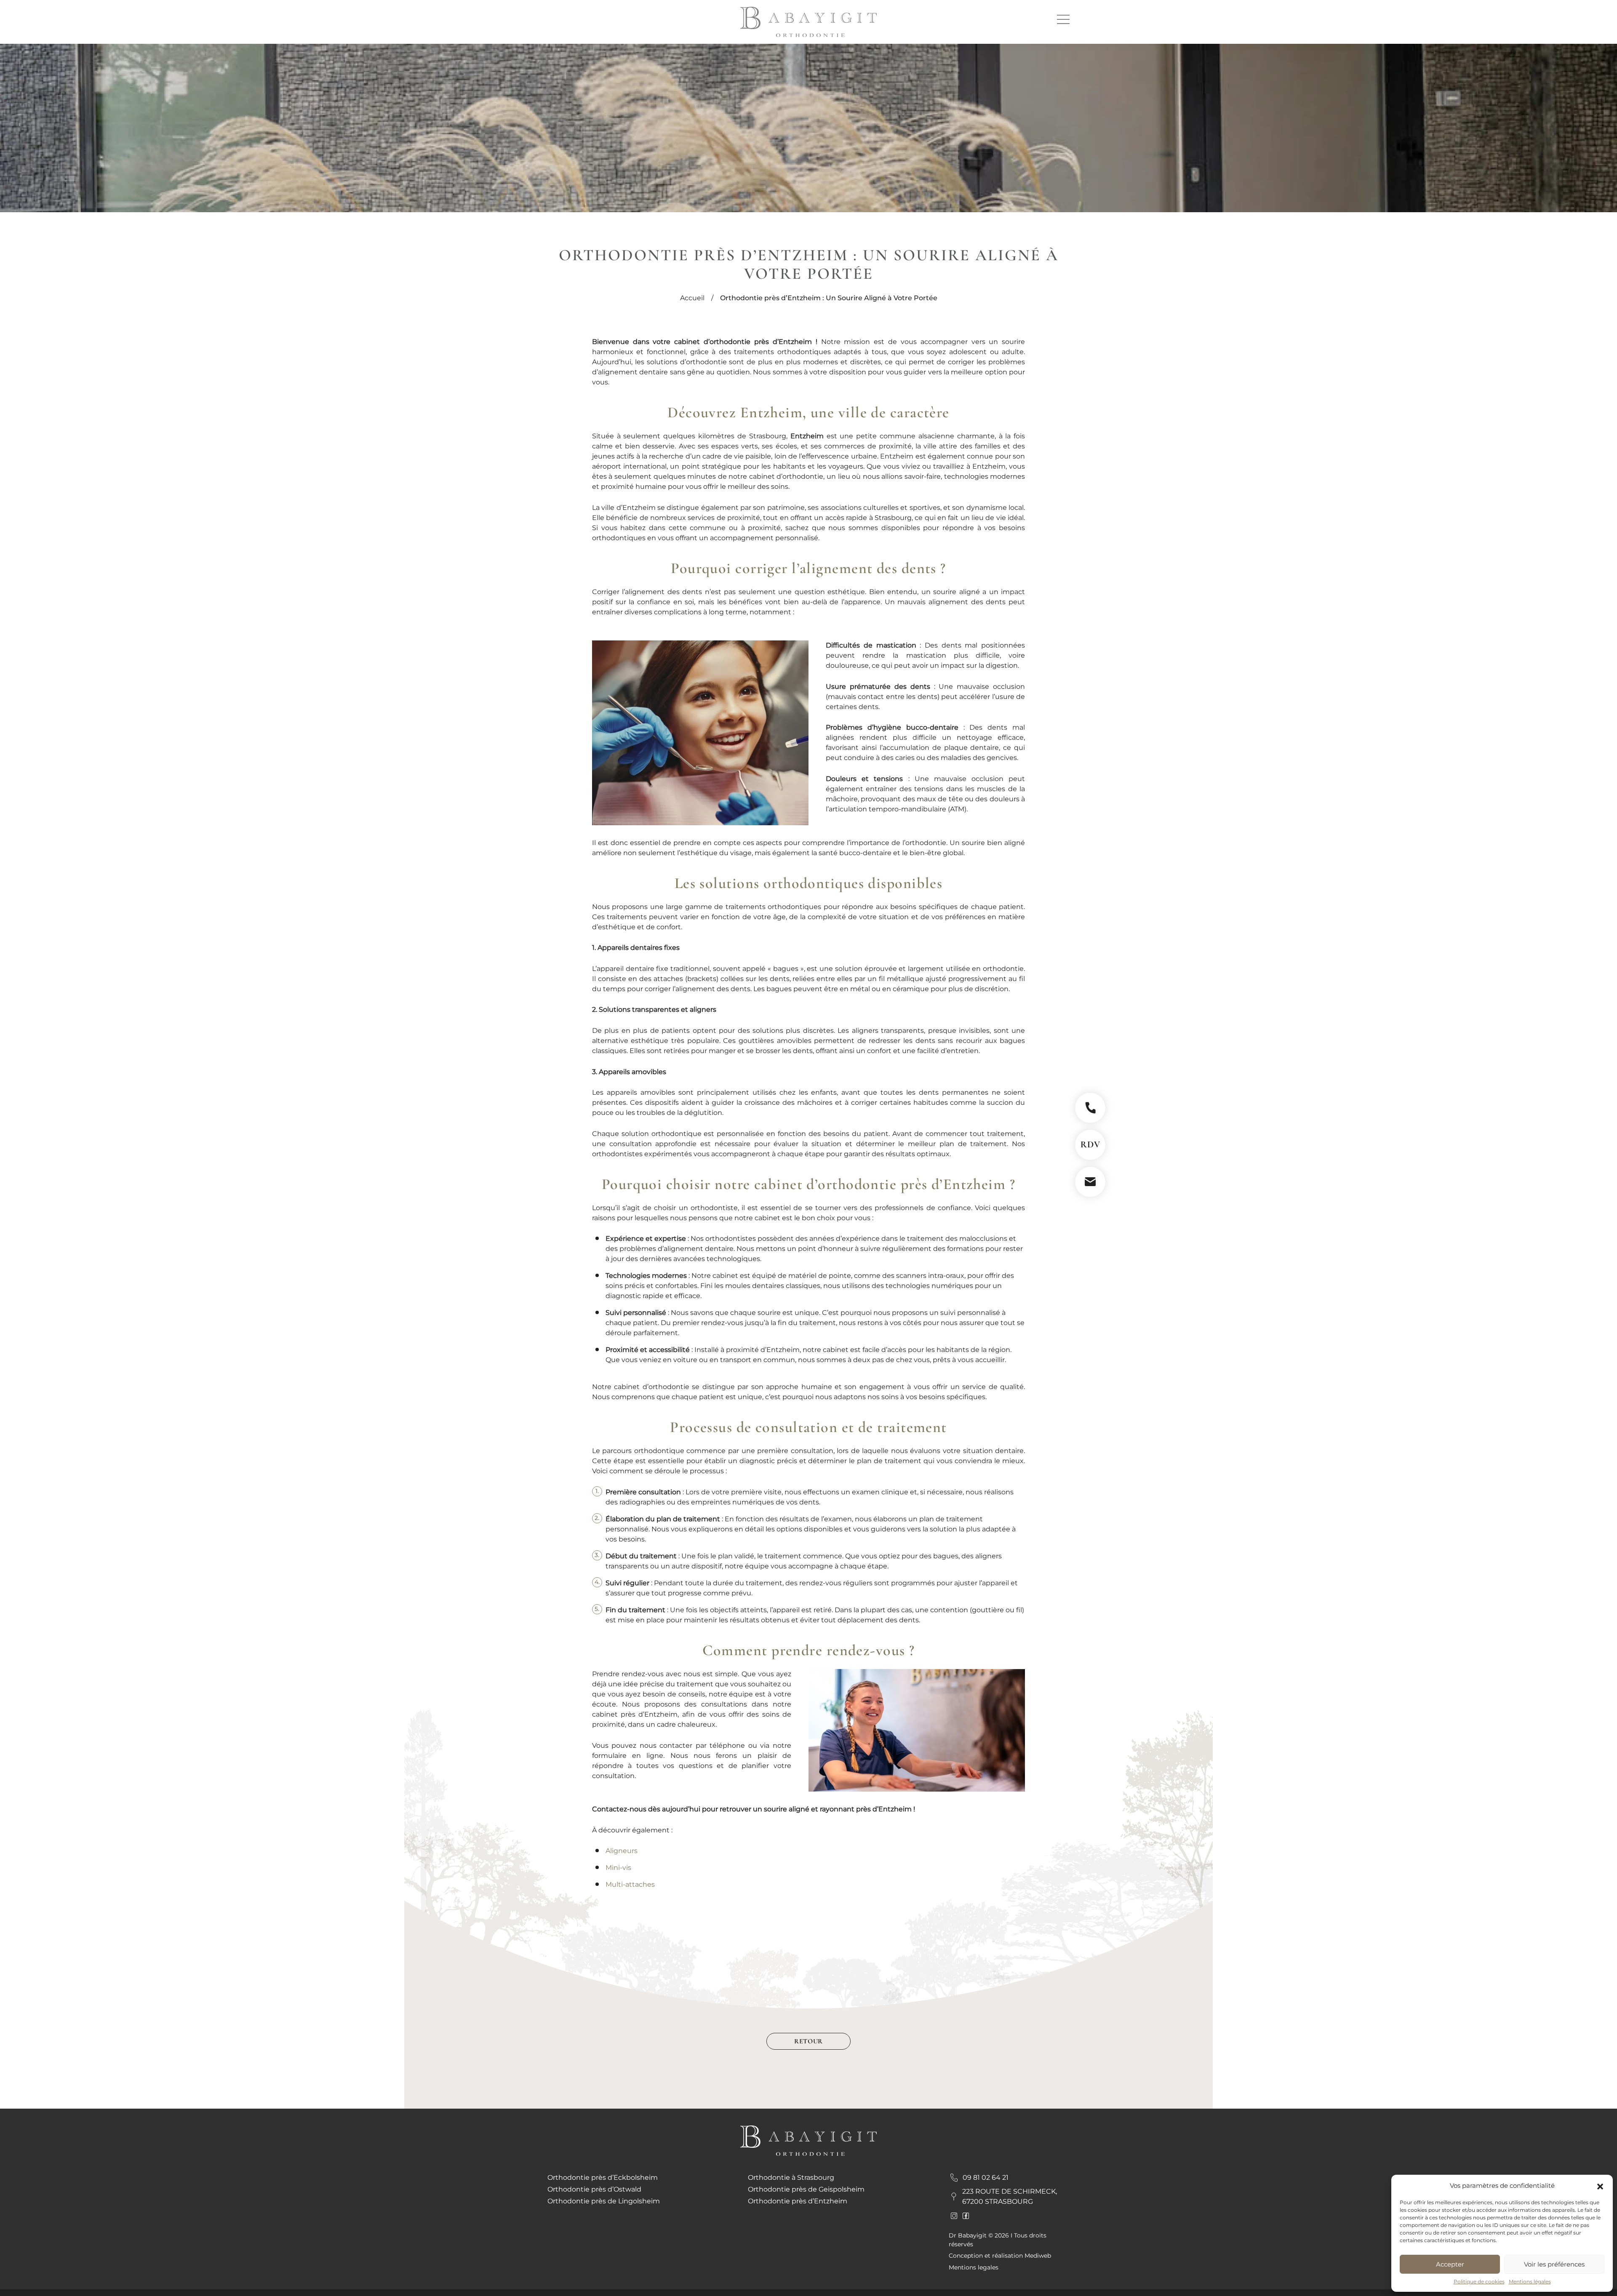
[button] (1600, 2186)
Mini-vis (618, 1868)
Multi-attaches (630, 1884)
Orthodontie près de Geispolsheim (806, 2189)
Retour (808, 2041)
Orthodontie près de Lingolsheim (604, 2201)
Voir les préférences (1554, 2264)
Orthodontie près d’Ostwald (594, 2189)
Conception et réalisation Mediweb (1000, 2256)
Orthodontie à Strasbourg (791, 2177)
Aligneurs (622, 1851)
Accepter (1450, 2264)
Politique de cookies (1479, 2281)
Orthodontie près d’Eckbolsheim (603, 2177)
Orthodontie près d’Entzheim (798, 2201)
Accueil (692, 298)
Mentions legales (974, 2267)
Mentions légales (1530, 2281)
